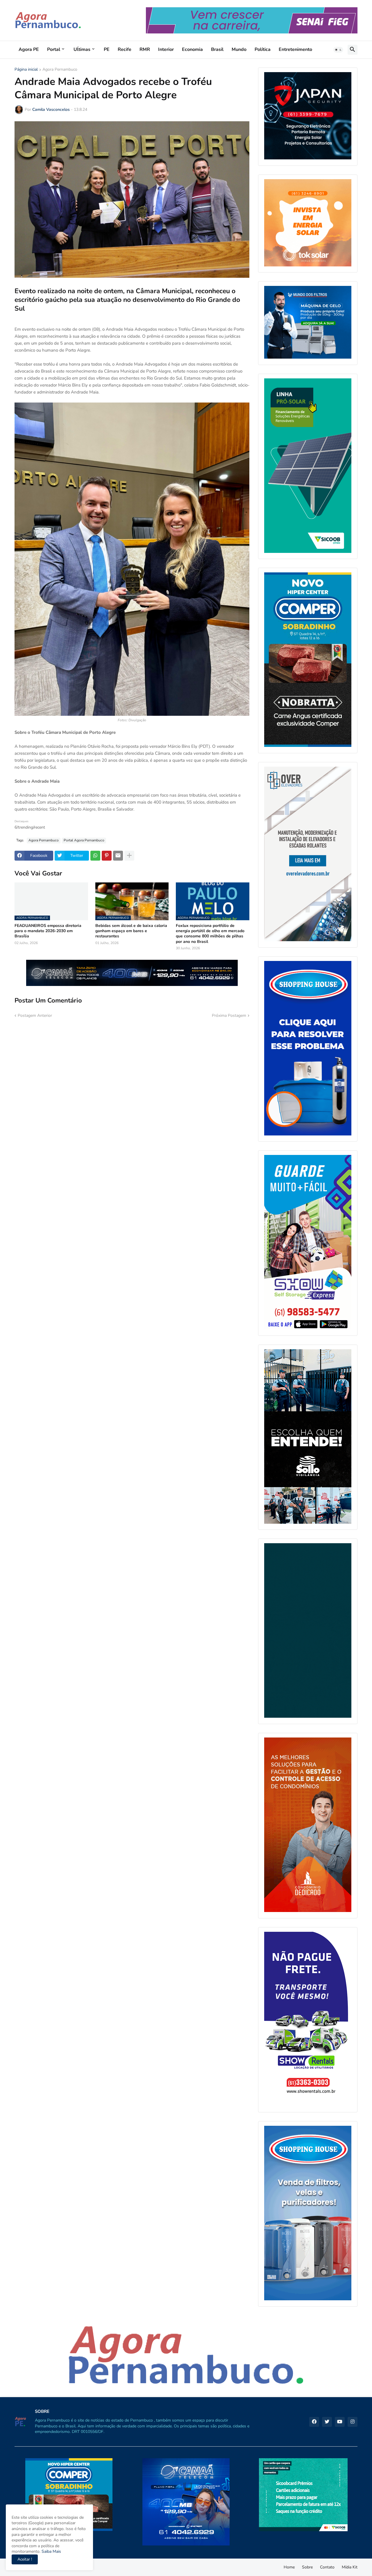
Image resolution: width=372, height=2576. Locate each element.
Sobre (307, 2567)
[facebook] (314, 2422)
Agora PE (29, 49)
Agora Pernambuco (60, 70)
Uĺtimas (82, 49)
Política (263, 49)
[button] (338, 50)
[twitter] (327, 2422)
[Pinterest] (107, 856)
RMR (145, 49)
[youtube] (340, 2422)
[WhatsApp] (95, 856)
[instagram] (353, 2422)
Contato (327, 2567)
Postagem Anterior (35, 1015)
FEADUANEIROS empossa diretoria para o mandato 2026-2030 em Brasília (48, 931)
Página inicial (26, 70)
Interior (166, 49)
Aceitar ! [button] (25, 2559)
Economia (192, 49)
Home (289, 2567)
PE (107, 49)
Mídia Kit (350, 2567)
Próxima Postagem (229, 1015)
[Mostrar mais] (129, 856)
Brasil (217, 49)
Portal (54, 49)
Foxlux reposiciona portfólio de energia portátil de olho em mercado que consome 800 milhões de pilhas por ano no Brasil (210, 934)
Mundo (239, 49)
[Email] (118, 856)
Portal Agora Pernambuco (84, 840)
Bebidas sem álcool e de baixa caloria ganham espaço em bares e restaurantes (131, 931)
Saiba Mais (51, 2551)
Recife (125, 49)
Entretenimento (295, 49)
